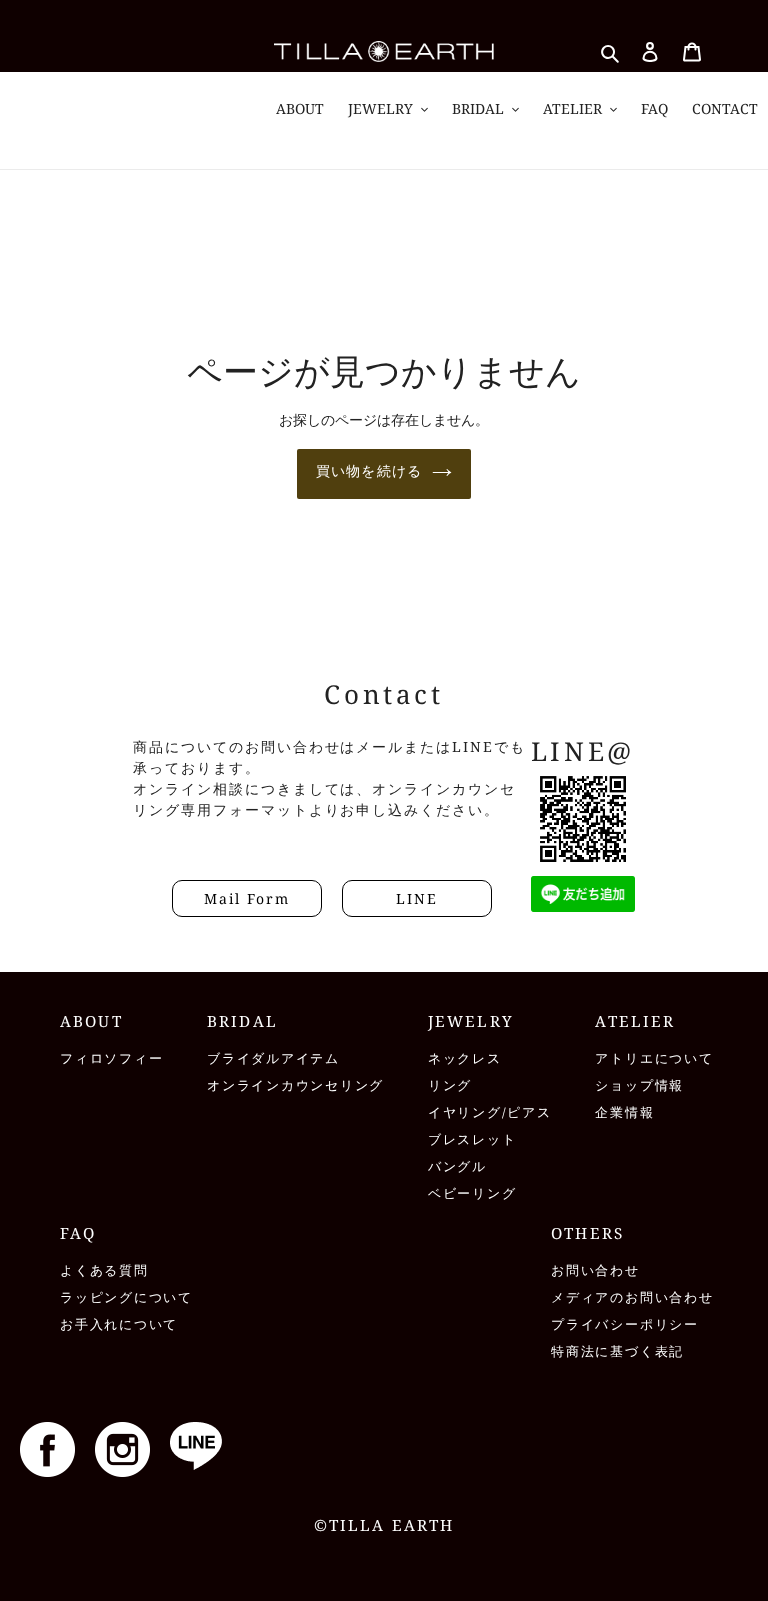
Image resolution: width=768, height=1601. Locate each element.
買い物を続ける (369, 470)
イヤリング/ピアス (490, 1112)
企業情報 (624, 1112)
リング (450, 1085)
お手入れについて (119, 1324)
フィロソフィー (111, 1058)
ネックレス (465, 1058)
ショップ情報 (639, 1085)
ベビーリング (472, 1193)
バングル (457, 1166)
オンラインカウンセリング (295, 1085)
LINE (417, 898)
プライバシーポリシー (625, 1324)
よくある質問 (104, 1270)
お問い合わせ (595, 1270)
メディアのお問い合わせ (632, 1297)
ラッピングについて (126, 1297)
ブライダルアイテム (273, 1058)
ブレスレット (472, 1139)
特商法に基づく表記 (617, 1351)
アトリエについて (654, 1058)
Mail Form (247, 898)
